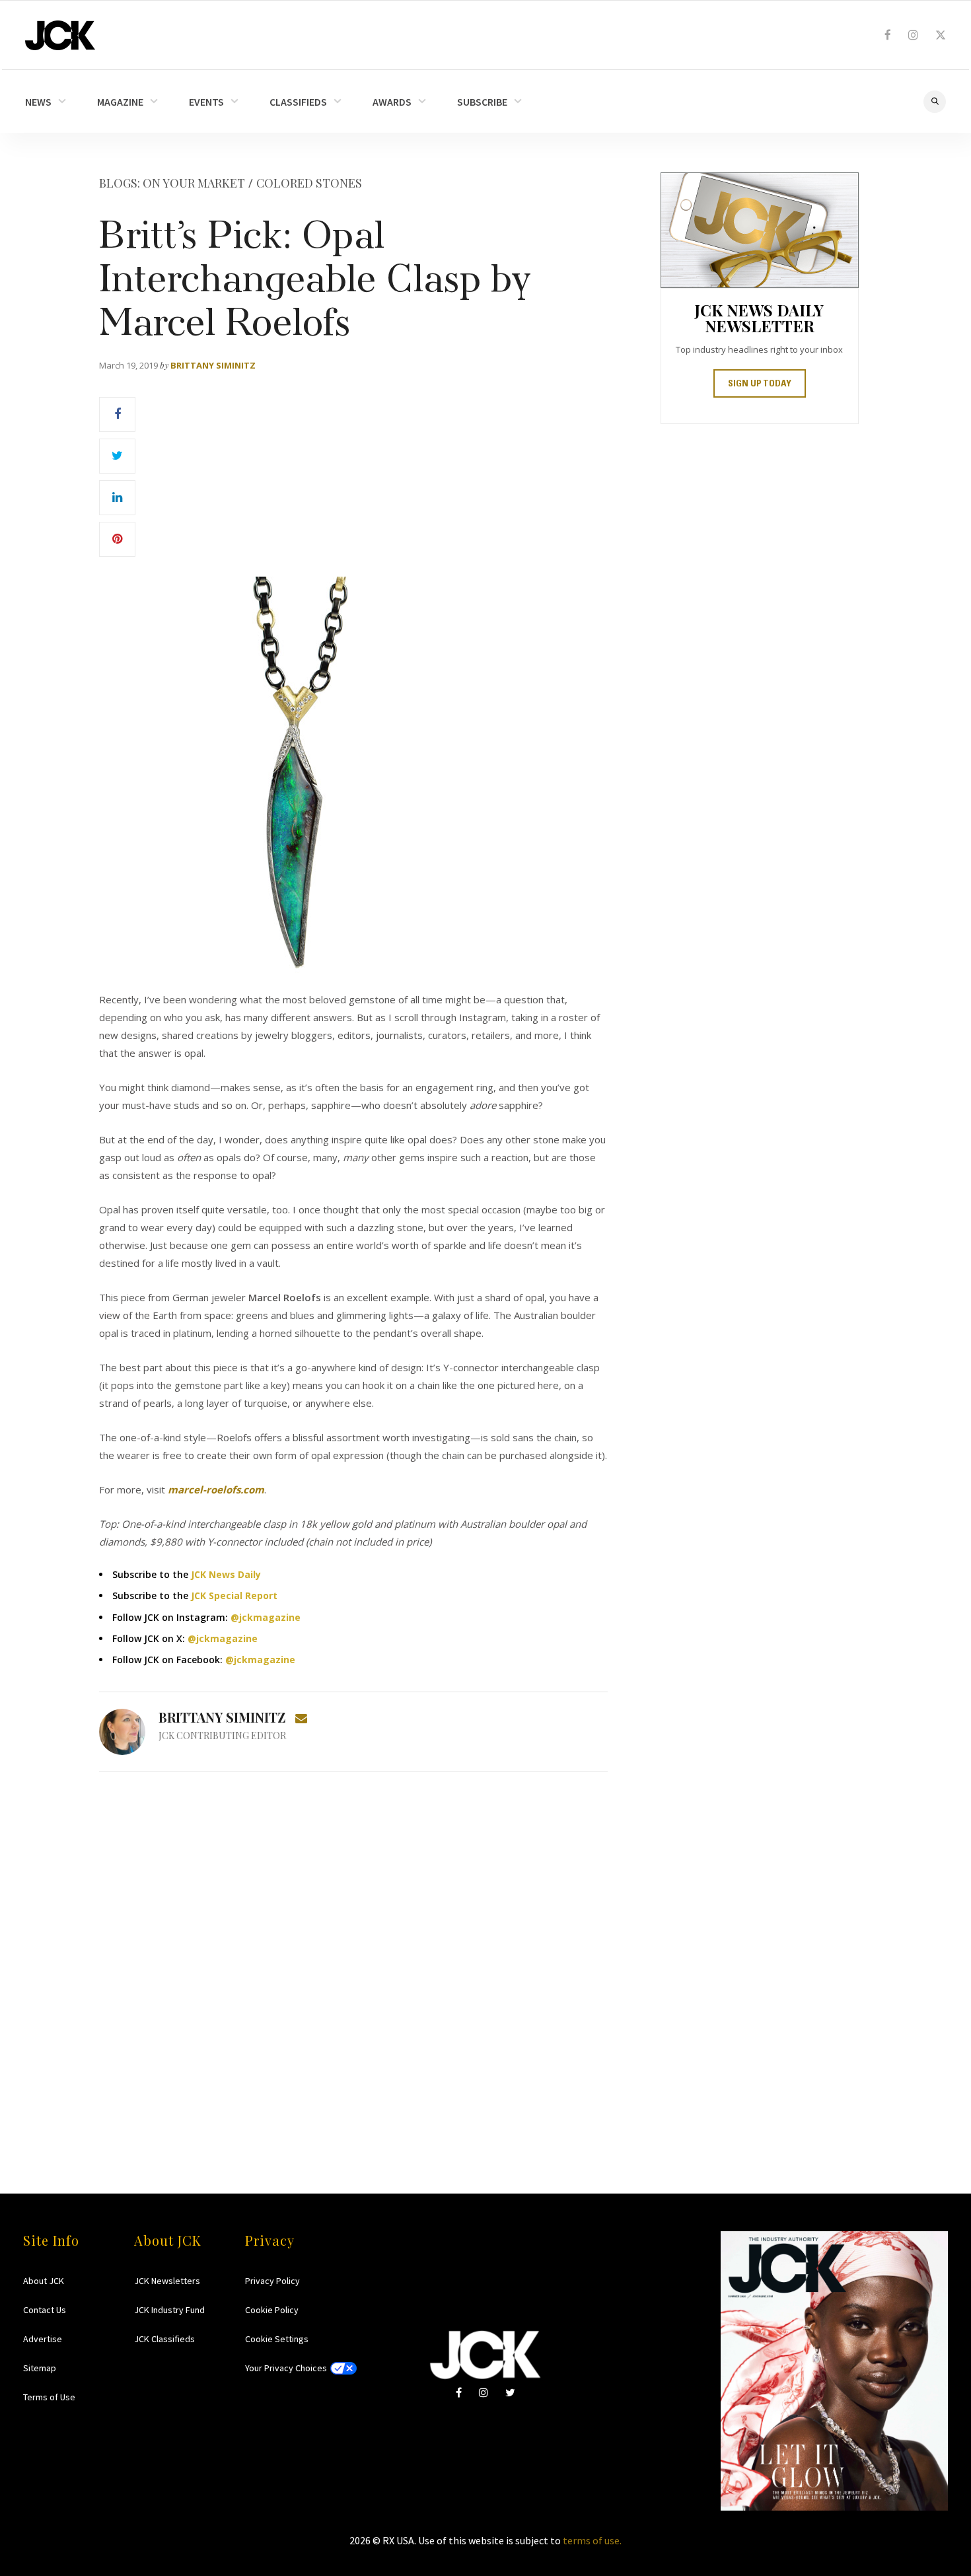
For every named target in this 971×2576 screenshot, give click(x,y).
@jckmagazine (266, 1617)
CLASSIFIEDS (298, 102)
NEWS (38, 102)
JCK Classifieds (164, 2339)
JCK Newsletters (167, 2281)
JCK (60, 35)
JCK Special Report (234, 1595)
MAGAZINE (120, 102)
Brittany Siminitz (213, 365)
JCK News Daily (226, 1574)
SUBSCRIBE (482, 102)
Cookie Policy (272, 2310)
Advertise (43, 2339)
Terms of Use (49, 2397)
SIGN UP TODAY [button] (760, 384)
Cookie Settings (277, 2339)
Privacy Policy (272, 2281)
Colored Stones (309, 183)
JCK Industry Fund (169, 2310)
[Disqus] (353, 1957)
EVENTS (206, 102)
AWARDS (392, 102)
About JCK (44, 2281)
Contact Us (45, 2310)
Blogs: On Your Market (172, 183)
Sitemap (40, 2368)
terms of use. (592, 2540)
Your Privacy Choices (286, 2368)
